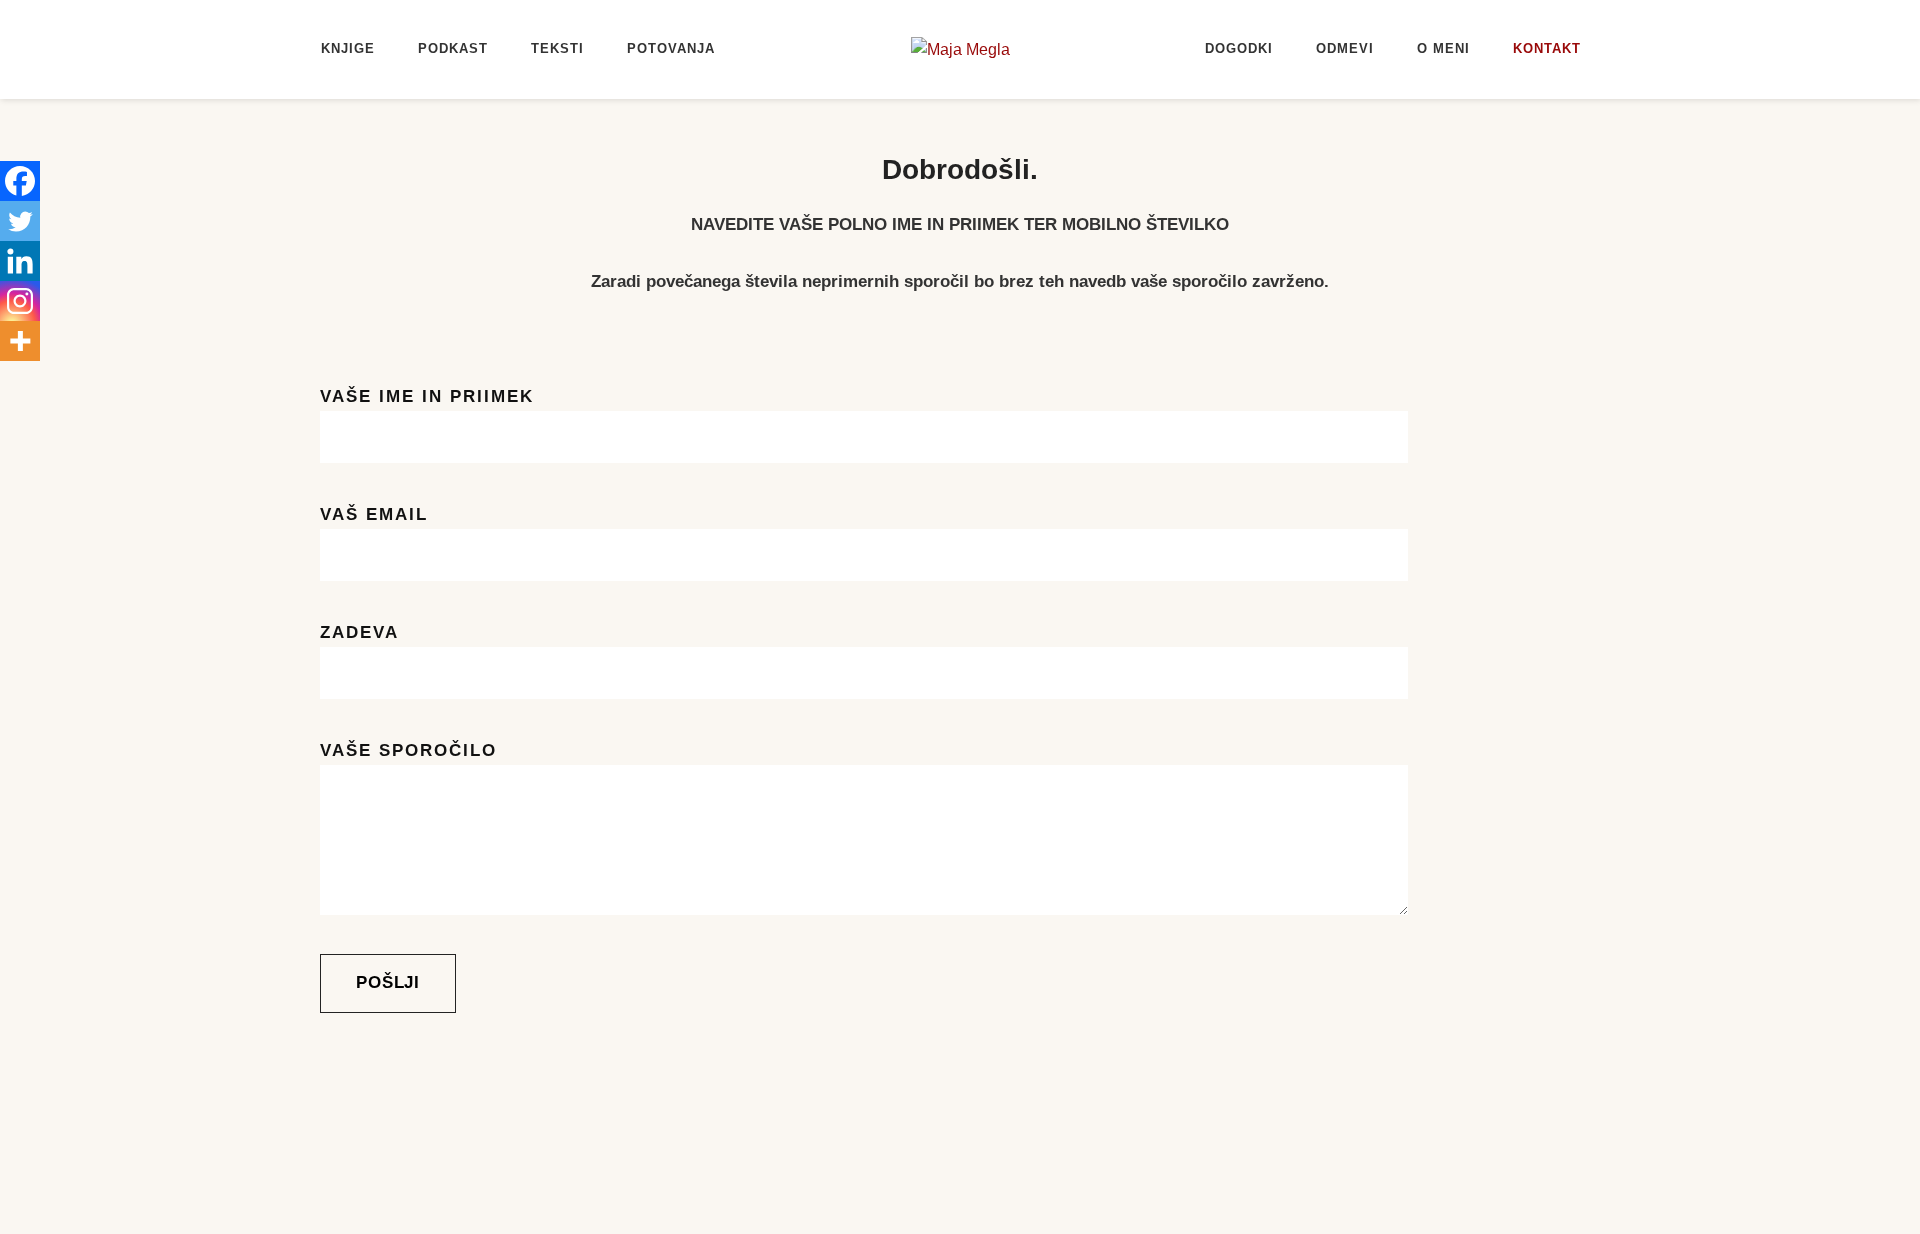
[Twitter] (20, 221)
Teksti (557, 48)
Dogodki (1239, 48)
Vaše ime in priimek (427, 396)
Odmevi (1345, 48)
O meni (1443, 48)
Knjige (348, 48)
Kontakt (1547, 48)
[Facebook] (20, 181)
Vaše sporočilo (408, 750)
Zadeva (359, 632)
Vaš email (374, 514)
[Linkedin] (20, 261)
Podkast (453, 48)
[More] (20, 341)
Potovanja (671, 48)
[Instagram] (20, 301)
